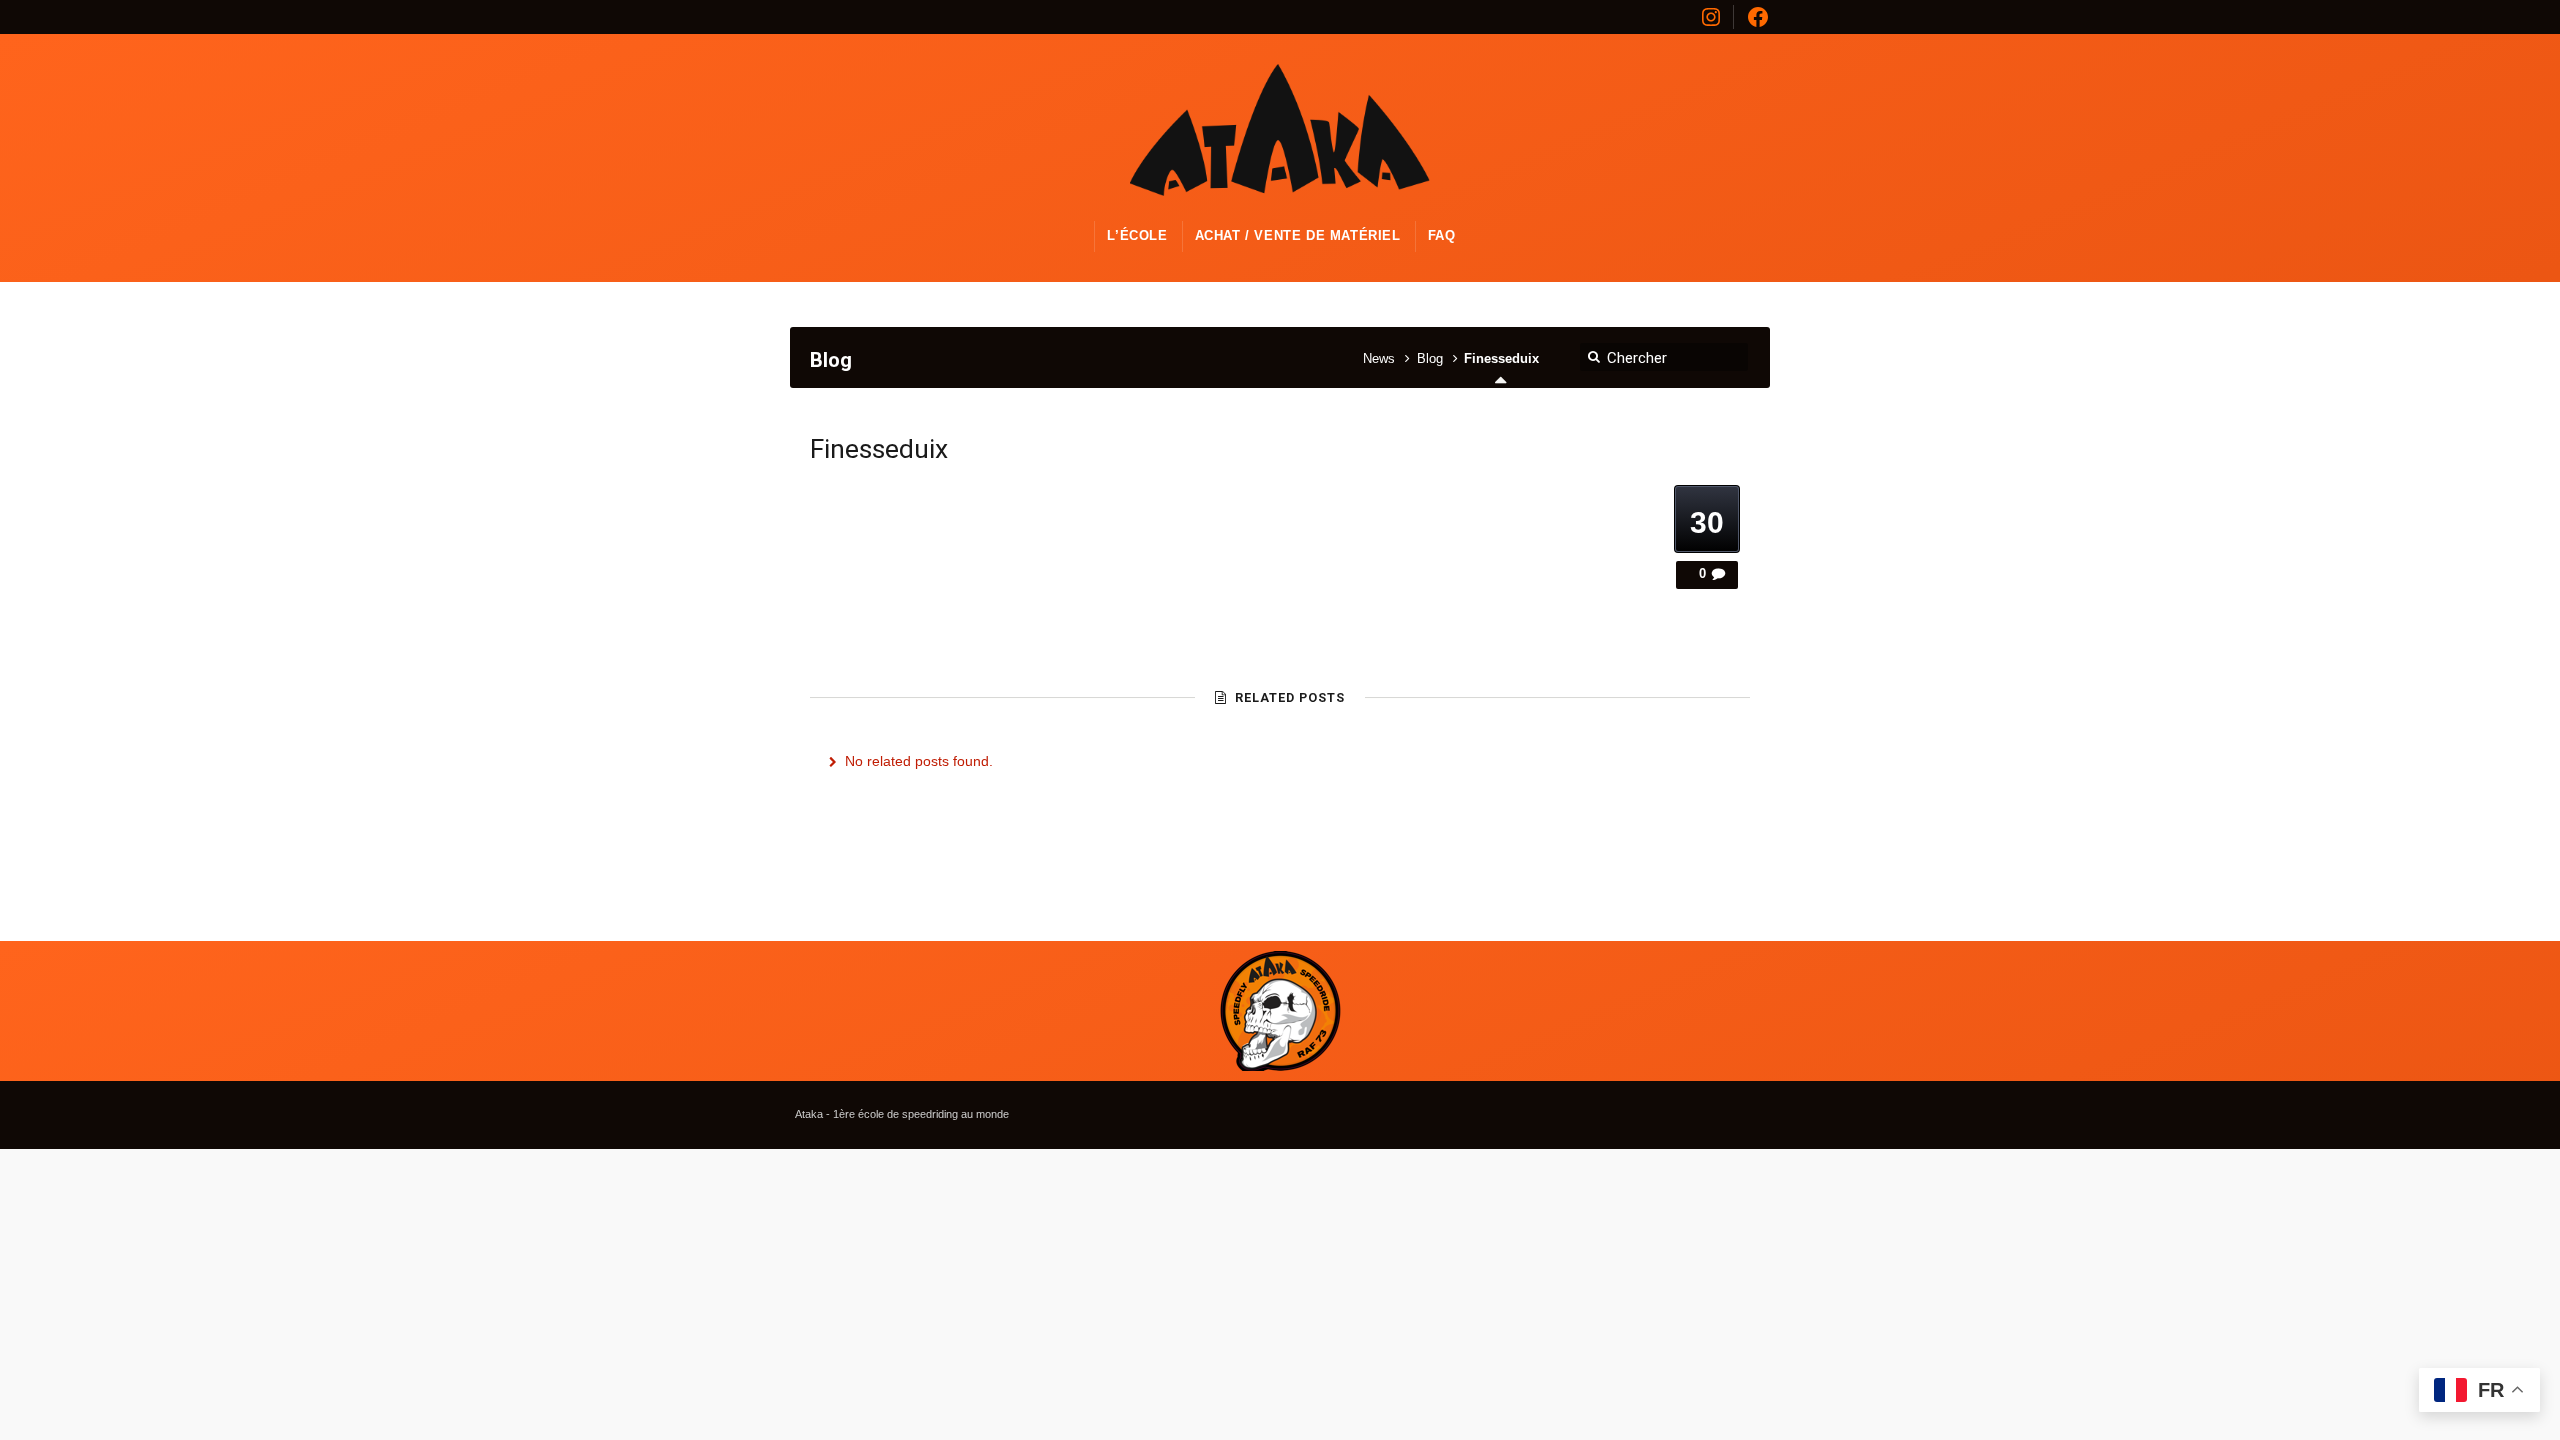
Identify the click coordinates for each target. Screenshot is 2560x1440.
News (1379, 359)
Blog (1430, 359)
